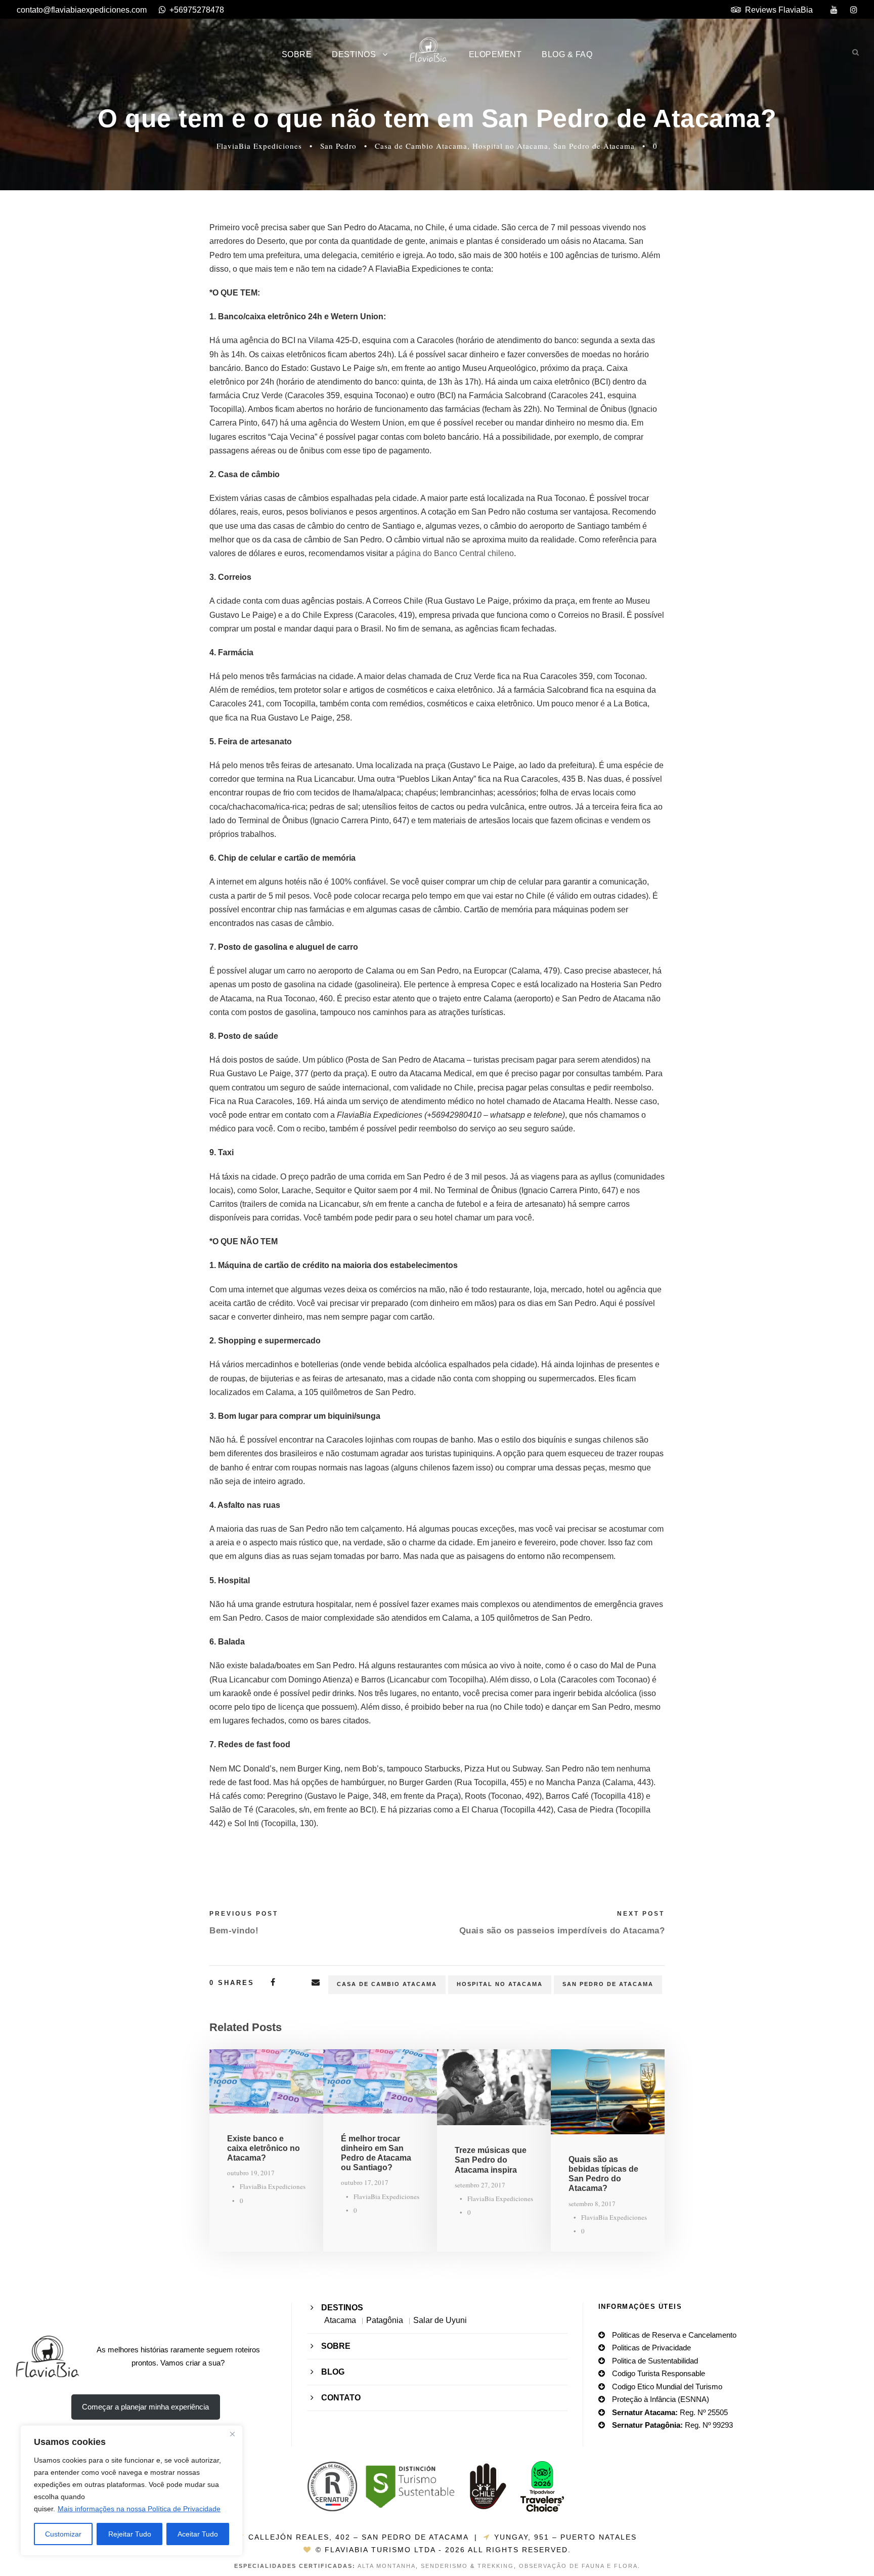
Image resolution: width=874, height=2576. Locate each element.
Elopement (495, 54)
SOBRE (336, 2346)
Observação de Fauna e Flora (578, 2566)
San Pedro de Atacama (594, 146)
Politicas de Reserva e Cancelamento (674, 2335)
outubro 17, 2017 (365, 2182)
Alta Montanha (387, 2566)
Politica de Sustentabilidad (655, 2361)
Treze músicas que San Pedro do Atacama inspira (491, 2160)
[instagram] (854, 10)
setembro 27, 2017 (480, 2185)
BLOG (333, 2372)
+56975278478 (197, 10)
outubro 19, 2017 (251, 2173)
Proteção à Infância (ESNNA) (661, 2399)
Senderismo (444, 2566)
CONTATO (341, 2398)
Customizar (63, 2534)
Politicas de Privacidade (651, 2348)
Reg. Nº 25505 (670, 2412)
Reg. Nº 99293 (672, 2425)
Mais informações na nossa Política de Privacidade (139, 2509)
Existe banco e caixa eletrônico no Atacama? (264, 2148)
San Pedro (338, 146)
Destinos (354, 54)
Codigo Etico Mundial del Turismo (667, 2387)
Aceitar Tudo (198, 2534)
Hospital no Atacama (510, 146)
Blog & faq (567, 54)
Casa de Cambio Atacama (421, 146)
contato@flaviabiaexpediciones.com (82, 10)
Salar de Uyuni (440, 2320)
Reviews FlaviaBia (779, 10)
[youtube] (834, 10)
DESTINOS (342, 2308)
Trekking (496, 2566)
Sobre (297, 54)
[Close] (232, 2434)
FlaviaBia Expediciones (259, 146)
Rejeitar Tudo (130, 2534)
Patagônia (385, 2320)
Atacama (340, 2320)
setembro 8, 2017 (592, 2204)
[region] (132, 2490)
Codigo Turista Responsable (659, 2373)
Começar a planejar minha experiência (145, 2407)
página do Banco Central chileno (455, 553)
